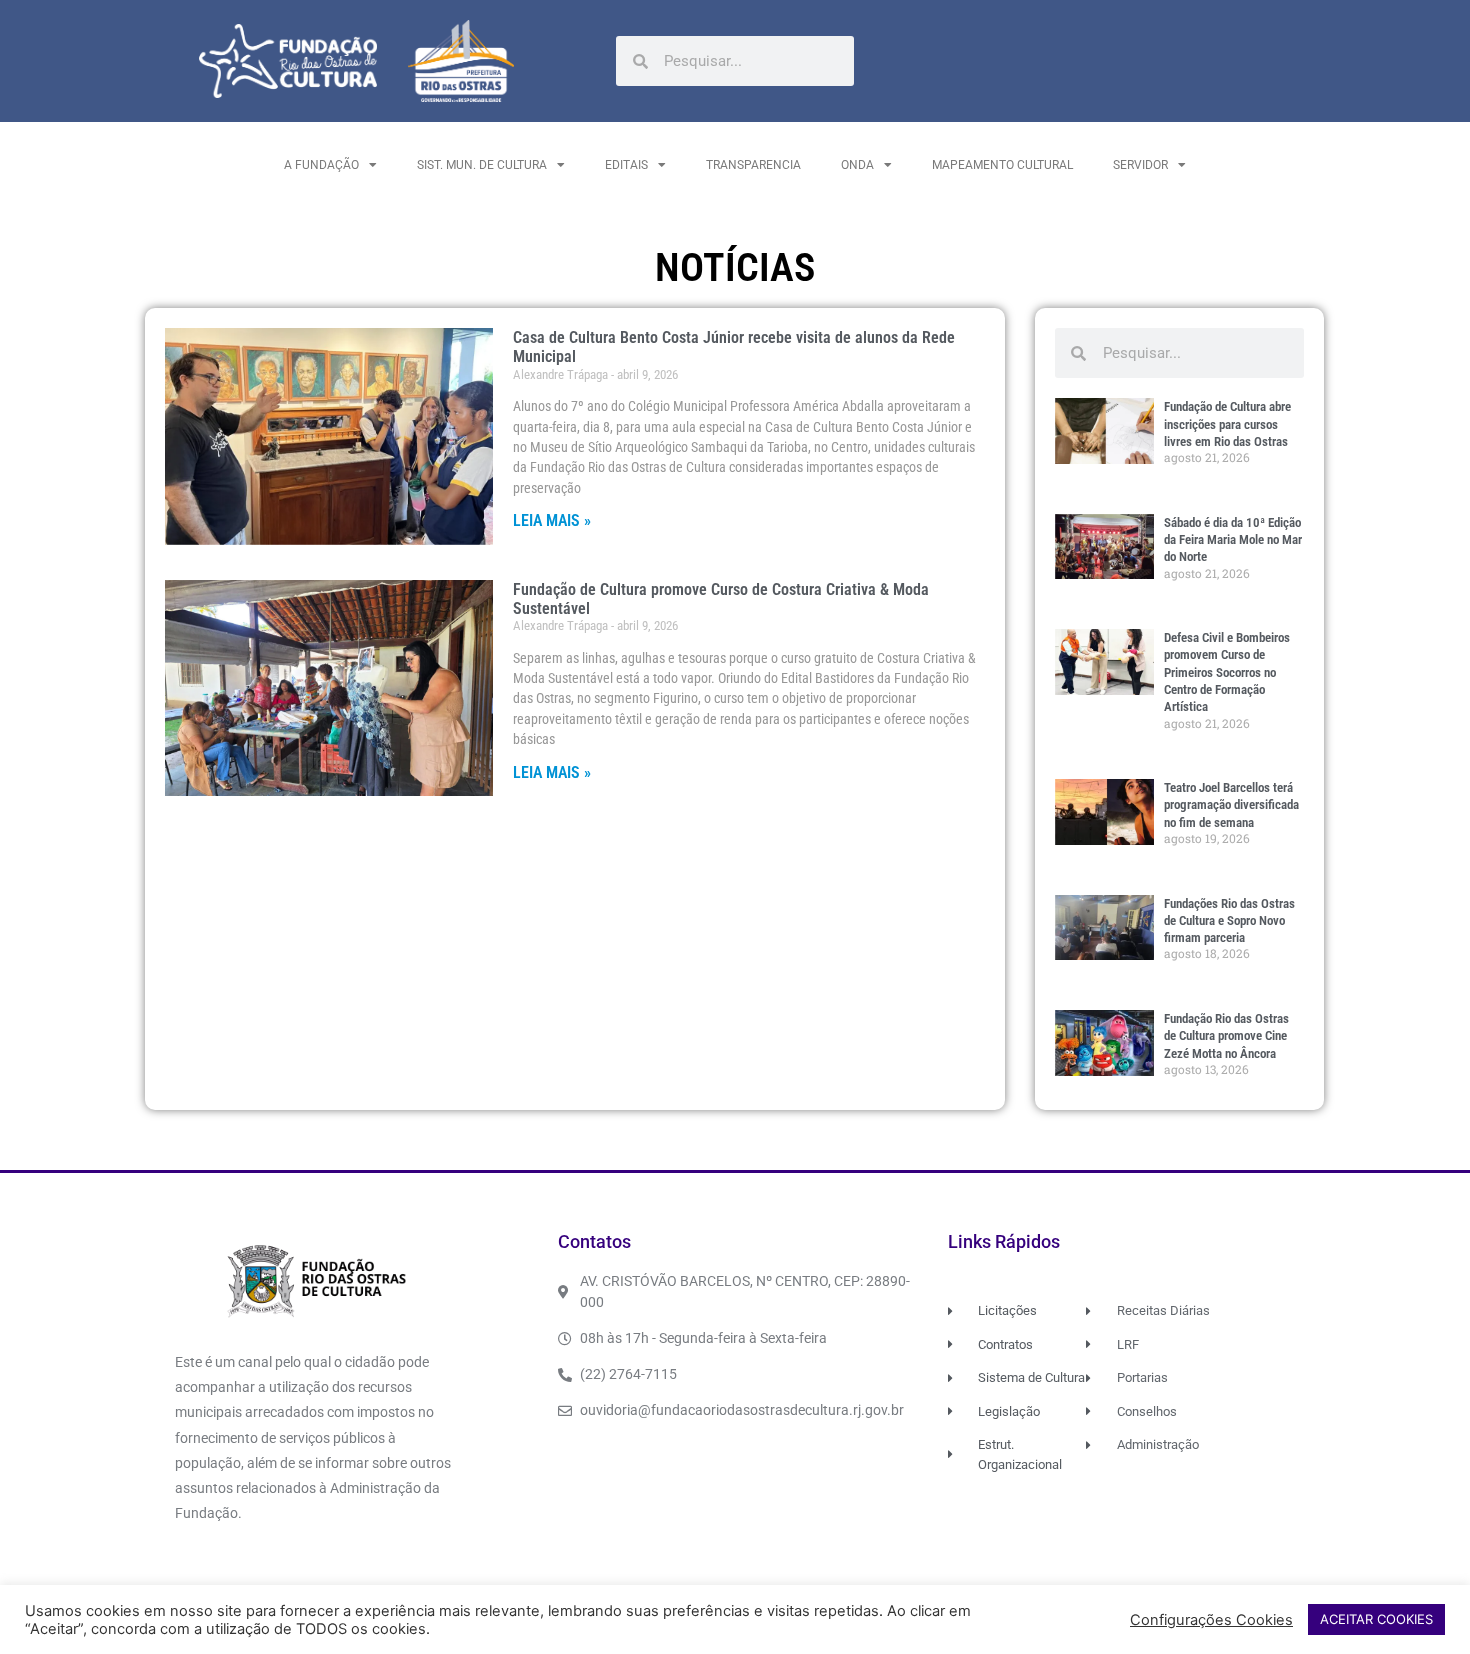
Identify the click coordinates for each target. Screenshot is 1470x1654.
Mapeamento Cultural (1002, 165)
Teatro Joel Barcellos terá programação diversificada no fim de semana (1231, 805)
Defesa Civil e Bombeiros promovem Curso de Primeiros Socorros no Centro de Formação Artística (1227, 672)
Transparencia (753, 165)
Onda (857, 165)
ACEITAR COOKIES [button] (1376, 1619)
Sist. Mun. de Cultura (482, 165)
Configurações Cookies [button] (1211, 1620)
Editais (626, 165)
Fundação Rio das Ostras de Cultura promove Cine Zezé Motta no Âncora (1226, 1036)
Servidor (1140, 165)
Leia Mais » (552, 520)
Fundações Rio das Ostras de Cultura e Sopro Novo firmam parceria (1229, 921)
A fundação (321, 165)
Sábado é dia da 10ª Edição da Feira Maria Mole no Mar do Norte (1233, 540)
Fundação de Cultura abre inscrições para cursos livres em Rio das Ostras (1227, 424)
